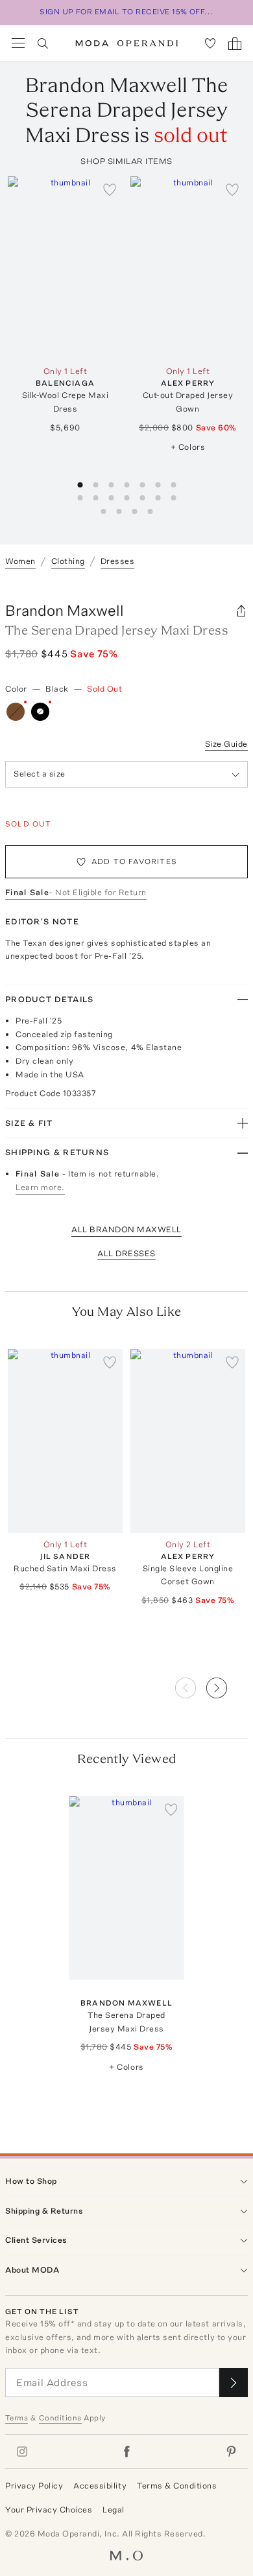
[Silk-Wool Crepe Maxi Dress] (65, 268)
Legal (114, 2510)
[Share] (241, 611)
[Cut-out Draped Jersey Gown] (188, 268)
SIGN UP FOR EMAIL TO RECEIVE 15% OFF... (126, 12)
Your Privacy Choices (49, 2510)
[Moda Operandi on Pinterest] (231, 2452)
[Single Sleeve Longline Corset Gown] (188, 1441)
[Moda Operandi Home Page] (127, 43)
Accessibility (100, 2486)
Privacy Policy (34, 2486)
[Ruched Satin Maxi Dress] (65, 1441)
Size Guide (226, 744)
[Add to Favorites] (110, 189)
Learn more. (40, 1187)
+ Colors (188, 447)
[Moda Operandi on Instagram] (22, 2452)
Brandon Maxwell (65, 610)
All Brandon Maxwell (126, 1229)
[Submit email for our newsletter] (234, 2383)
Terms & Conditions (177, 2486)
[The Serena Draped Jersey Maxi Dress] (127, 1888)
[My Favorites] (210, 43)
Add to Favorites (134, 861)
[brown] (16, 712)
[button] (227, 1684)
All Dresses (126, 1253)
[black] (40, 712)
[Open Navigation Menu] (18, 43)
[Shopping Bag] (235, 43)
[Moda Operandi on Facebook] (126, 2452)
